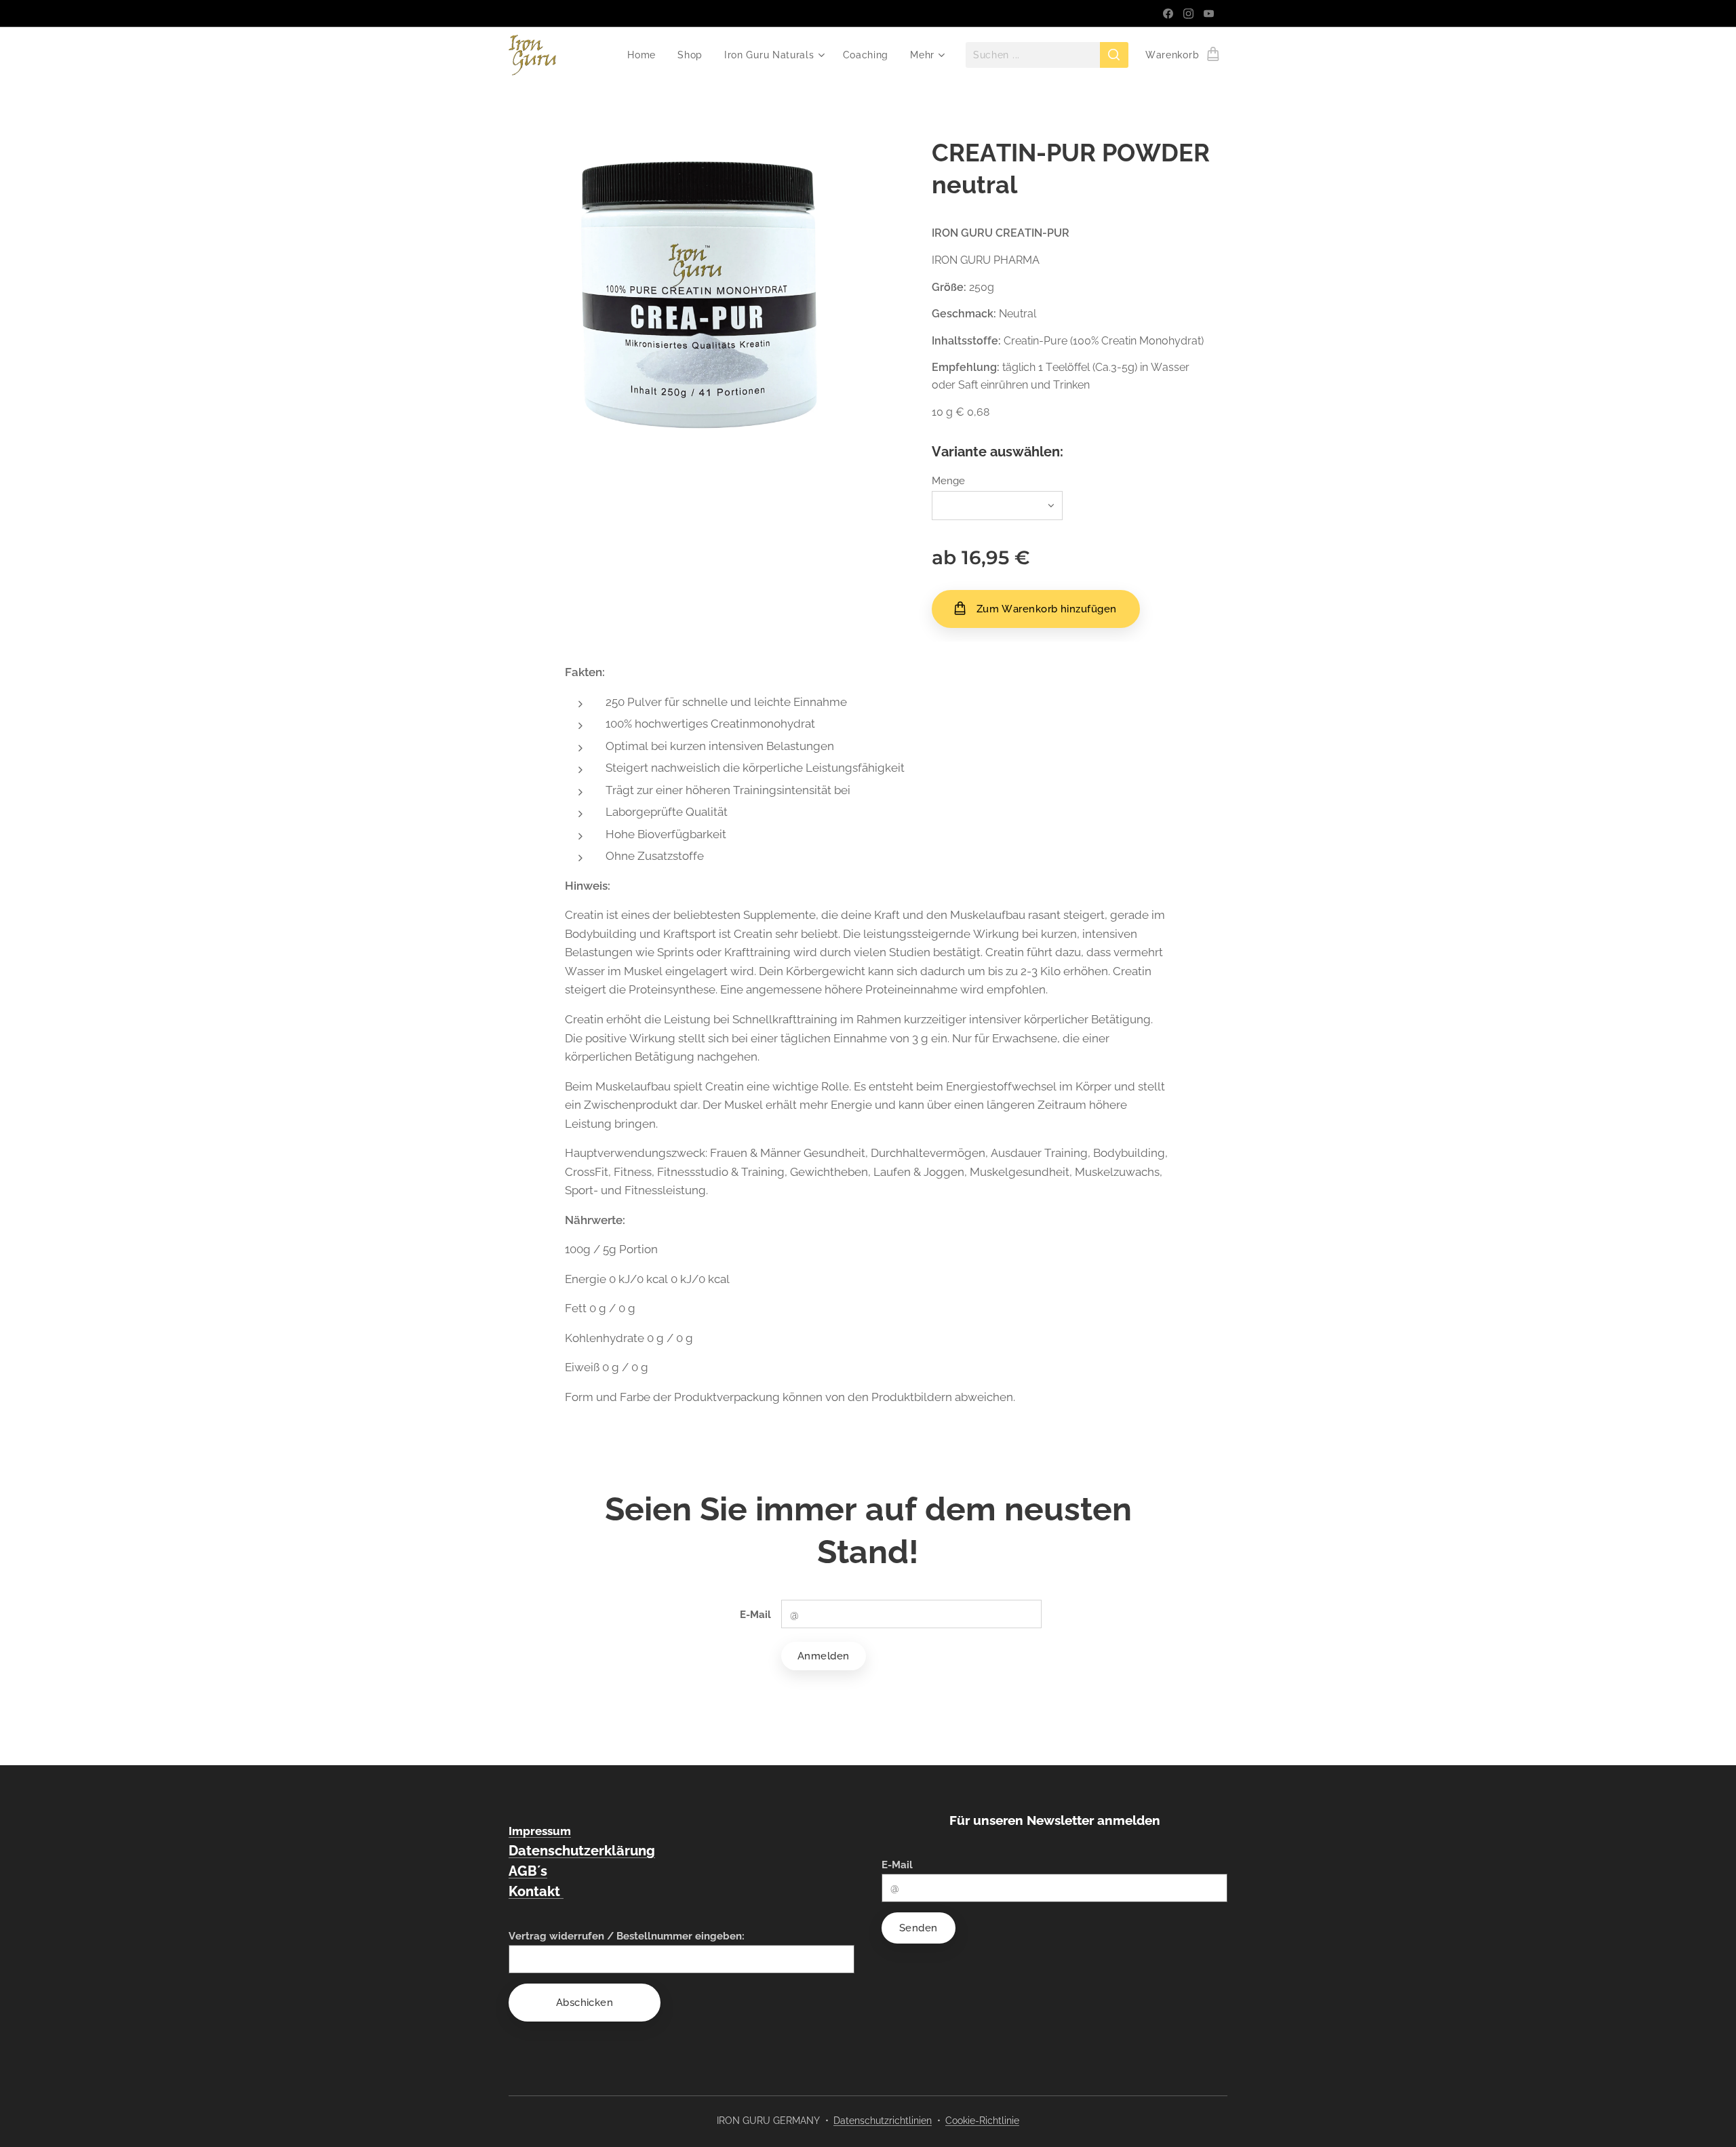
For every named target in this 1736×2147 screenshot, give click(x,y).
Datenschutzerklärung (582, 1851)
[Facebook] (1168, 14)
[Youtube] (1209, 14)
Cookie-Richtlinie (982, 2121)
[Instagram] (1188, 14)
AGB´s (528, 1871)
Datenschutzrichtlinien (883, 2121)
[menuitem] (645, 55)
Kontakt (536, 1891)
